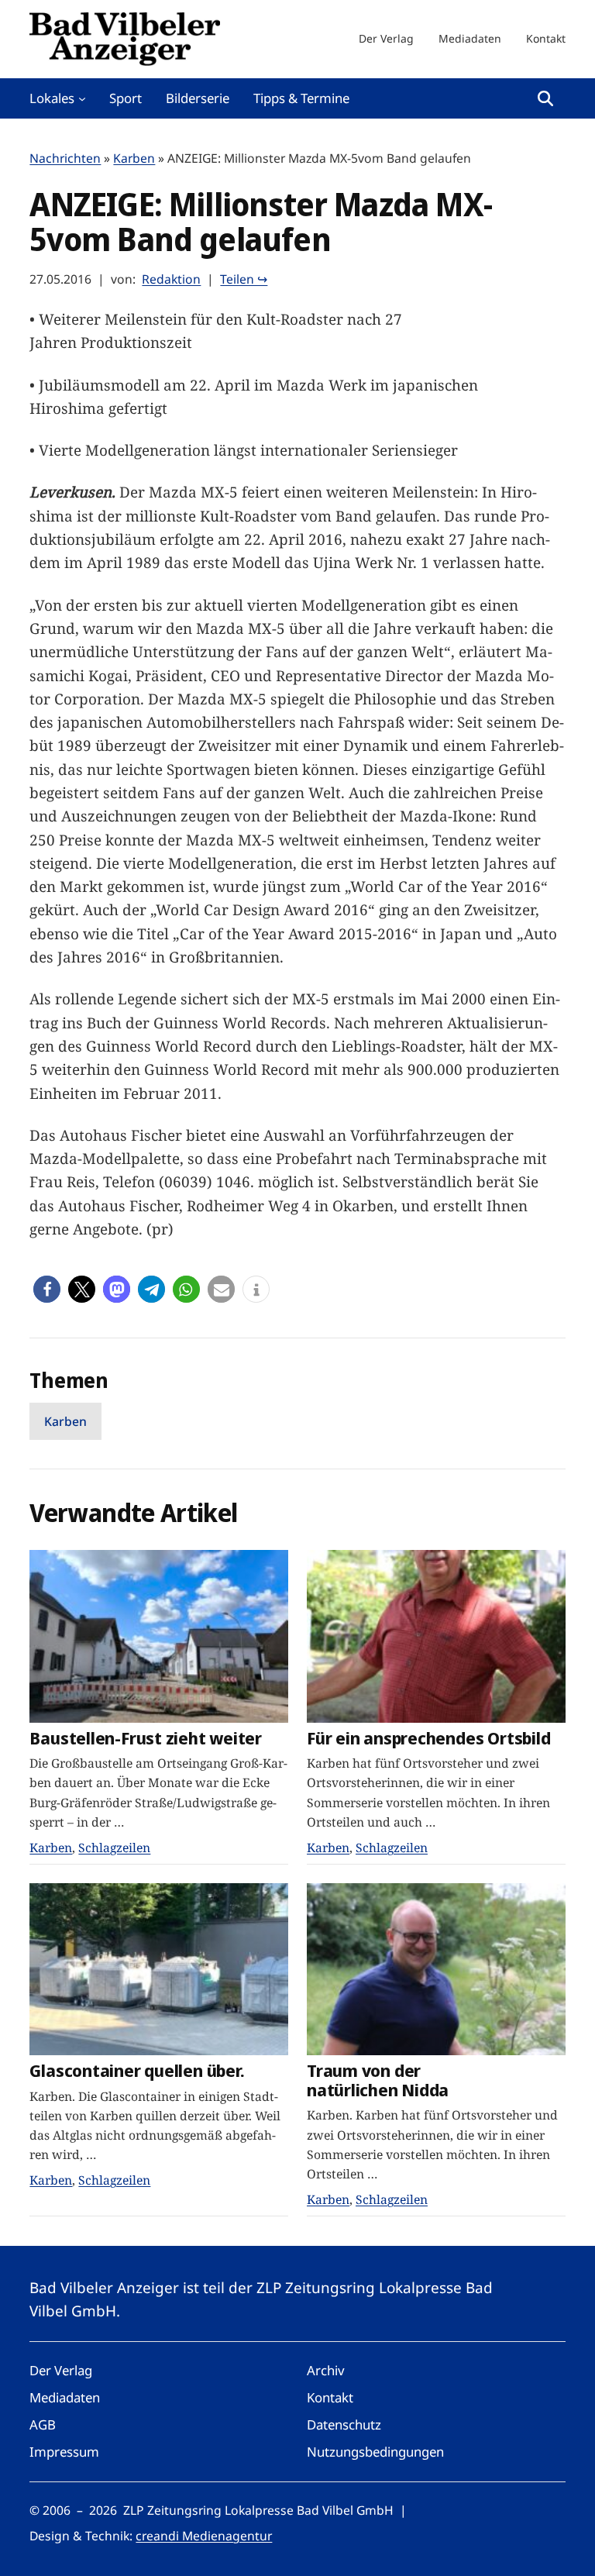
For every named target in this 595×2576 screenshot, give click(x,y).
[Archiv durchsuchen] (545, 98)
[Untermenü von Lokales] (82, 98)
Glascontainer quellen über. (137, 2071)
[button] (47, 1289)
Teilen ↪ (244, 279)
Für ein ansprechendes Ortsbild (428, 1739)
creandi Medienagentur (204, 2536)
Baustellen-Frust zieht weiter (146, 1739)
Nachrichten (65, 158)
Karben (134, 158)
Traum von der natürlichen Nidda (378, 2080)
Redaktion (171, 279)
